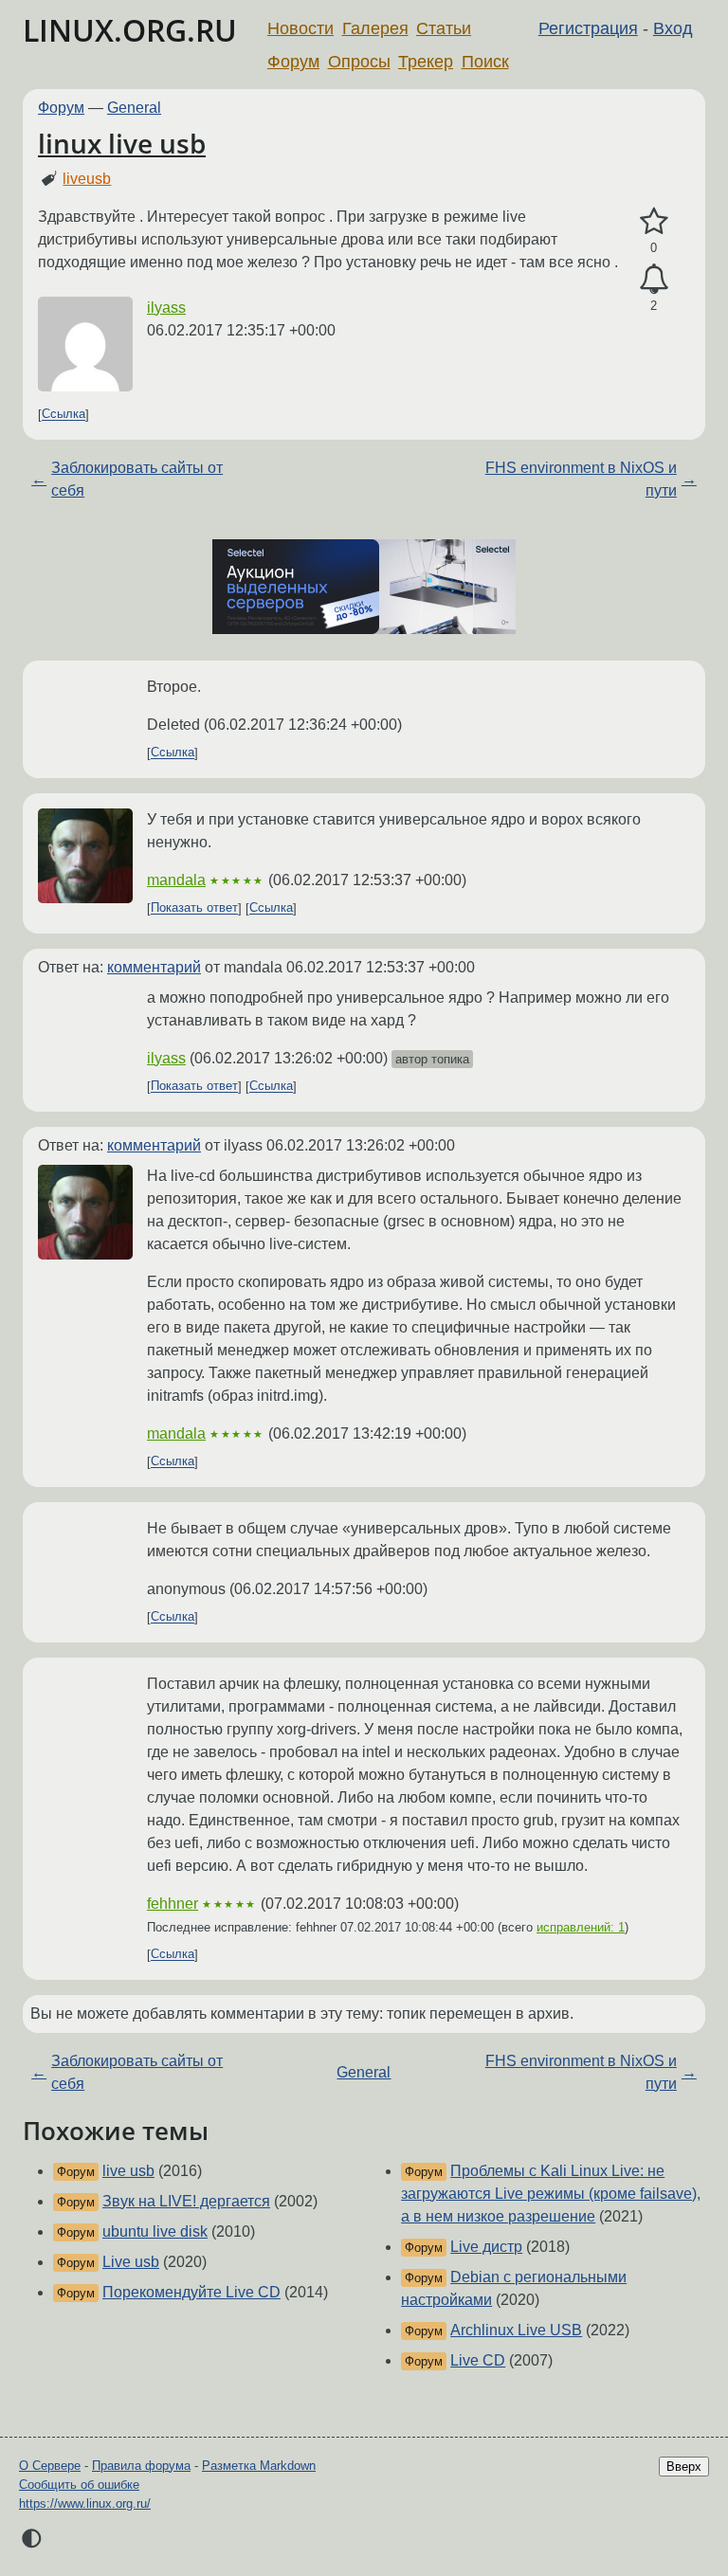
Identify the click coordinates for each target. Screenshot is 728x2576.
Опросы (359, 62)
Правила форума (141, 2466)
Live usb (131, 2262)
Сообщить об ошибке (79, 2485)
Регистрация (588, 28)
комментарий (154, 967)
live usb (128, 2171)
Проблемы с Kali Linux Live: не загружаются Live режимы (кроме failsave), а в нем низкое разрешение (551, 2194)
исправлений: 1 (581, 1927)
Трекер (426, 62)
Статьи (444, 28)
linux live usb (122, 143)
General (134, 108)
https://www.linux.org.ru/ (85, 2503)
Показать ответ (194, 908)
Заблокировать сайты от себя (137, 479)
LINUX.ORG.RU (130, 30)
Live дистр (486, 2247)
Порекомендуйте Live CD (191, 2292)
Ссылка (64, 415)
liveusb (87, 179)
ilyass (166, 308)
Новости (300, 28)
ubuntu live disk (155, 2231)
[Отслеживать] (654, 280)
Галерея (375, 28)
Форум (293, 62)
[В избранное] (654, 222)
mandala (176, 880)
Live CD (478, 2360)
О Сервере (50, 2466)
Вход (673, 28)
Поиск (485, 62)
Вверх (684, 2467)
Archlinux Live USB (516, 2330)
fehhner (173, 1904)
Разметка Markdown (259, 2466)
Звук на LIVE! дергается (186, 2201)
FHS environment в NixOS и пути (581, 479)
